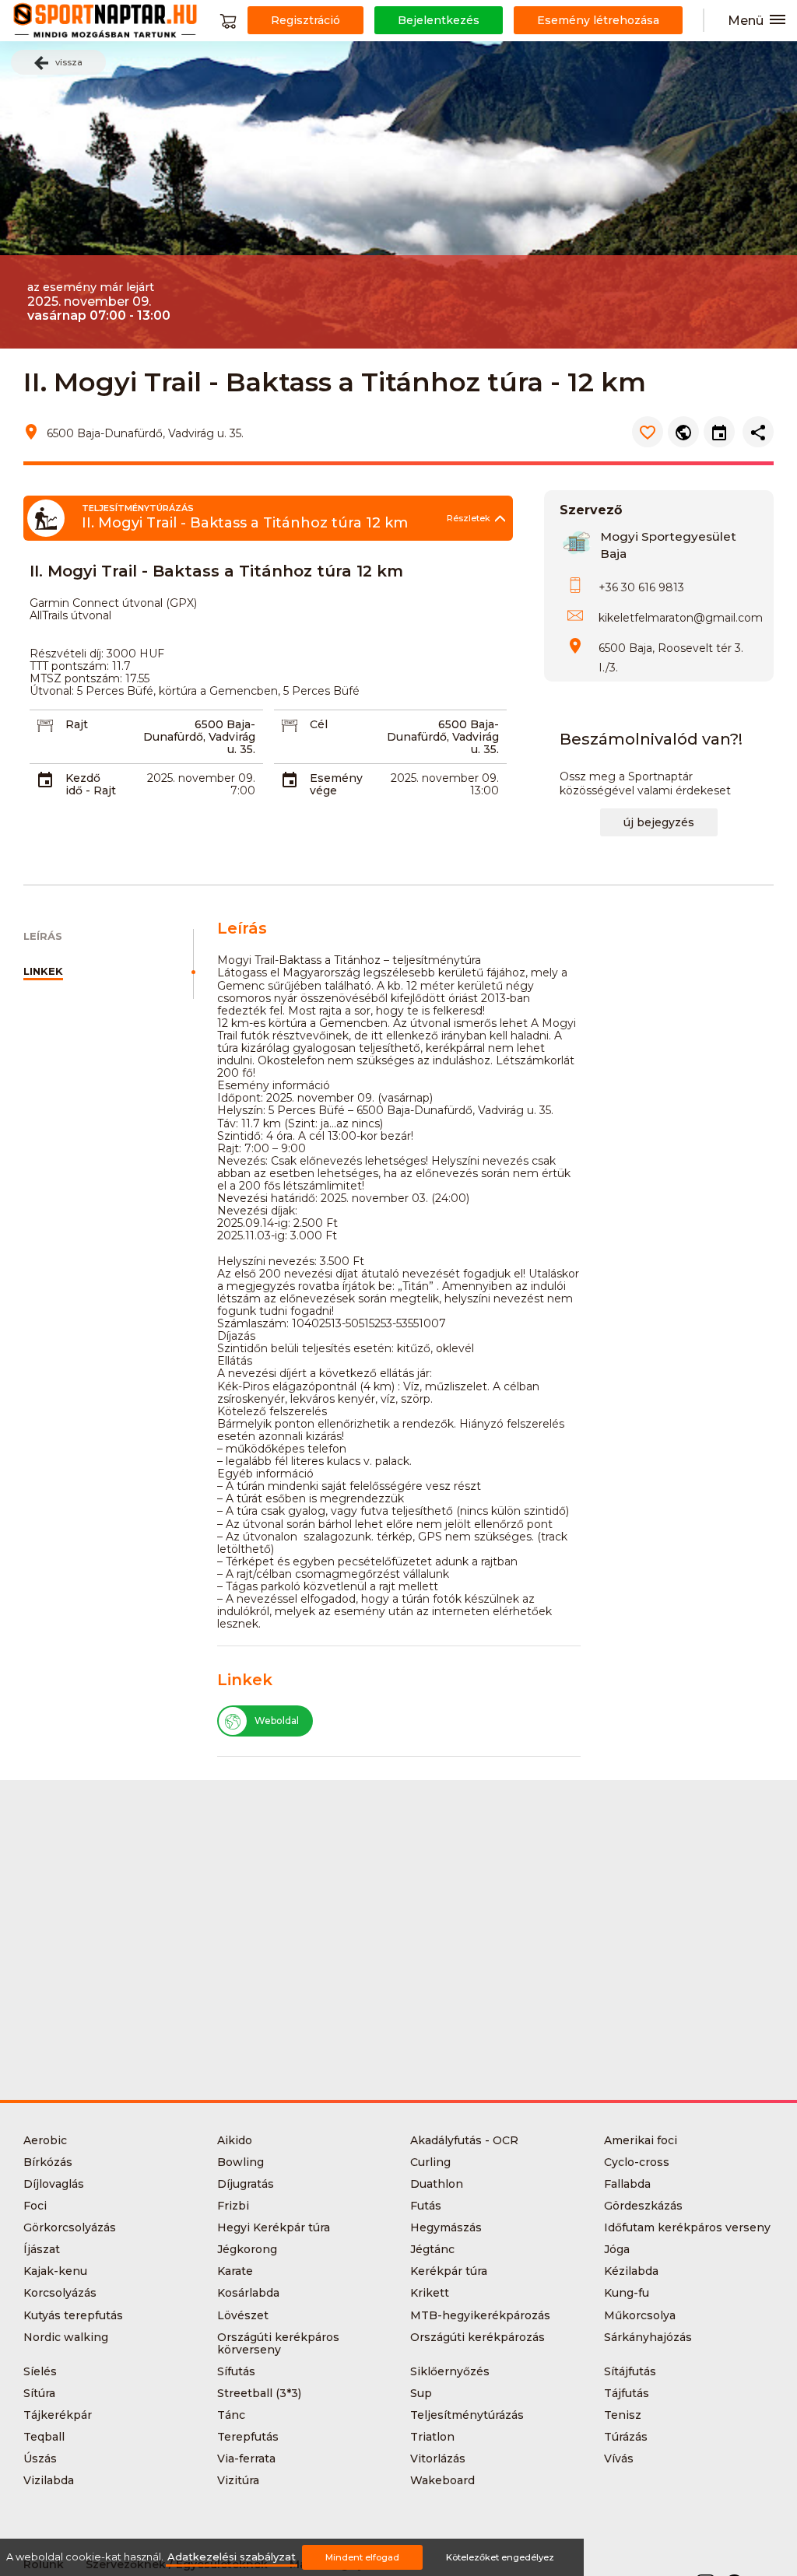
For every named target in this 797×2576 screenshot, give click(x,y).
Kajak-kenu (55, 2271)
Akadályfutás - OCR (464, 2140)
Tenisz (623, 2415)
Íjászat (42, 2249)
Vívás (619, 2459)
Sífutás (236, 2371)
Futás (426, 2206)
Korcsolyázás (60, 2293)
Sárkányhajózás (648, 2337)
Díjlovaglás (54, 2184)
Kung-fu (627, 2293)
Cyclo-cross (637, 2162)
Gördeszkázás (643, 2206)
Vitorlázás (438, 2459)
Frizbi (233, 2206)
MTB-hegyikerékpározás (480, 2315)
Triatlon (432, 2437)
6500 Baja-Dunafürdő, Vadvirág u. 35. (199, 737)
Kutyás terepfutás (73, 2315)
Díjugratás (246, 2184)
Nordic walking (66, 2337)
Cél (319, 724)
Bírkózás (48, 2162)
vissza (69, 62)
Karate (235, 2271)
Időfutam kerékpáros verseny (687, 2227)
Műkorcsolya (640, 2315)
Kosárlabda (248, 2293)
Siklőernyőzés (450, 2371)
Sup (421, 2393)
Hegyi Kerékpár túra (274, 2227)
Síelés (40, 2371)
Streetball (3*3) (259, 2393)
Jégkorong (247, 2249)
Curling (430, 2162)
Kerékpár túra (449, 2271)
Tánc (231, 2415)
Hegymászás (446, 2227)
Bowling (241, 2162)
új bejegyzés (659, 822)
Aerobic (45, 2140)
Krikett (430, 2293)
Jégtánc (432, 2249)
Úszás (40, 2459)
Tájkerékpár (58, 2415)
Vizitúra (238, 2480)
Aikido (235, 2140)
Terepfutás (248, 2437)
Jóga (617, 2249)
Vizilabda (49, 2480)
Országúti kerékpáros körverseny (278, 2343)
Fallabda (627, 2184)
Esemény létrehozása (598, 20)
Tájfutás (627, 2393)
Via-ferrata (246, 2459)
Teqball (44, 2437)
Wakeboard (442, 2480)
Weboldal (277, 1721)
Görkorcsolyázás (70, 2227)
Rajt (77, 724)
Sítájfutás (630, 2371)
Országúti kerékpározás (477, 2337)
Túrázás (626, 2437)
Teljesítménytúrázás (467, 2415)
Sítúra (39, 2393)
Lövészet (243, 2315)
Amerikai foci (641, 2140)
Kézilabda (631, 2271)
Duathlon (437, 2184)
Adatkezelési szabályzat (232, 2557)
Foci (35, 2206)
